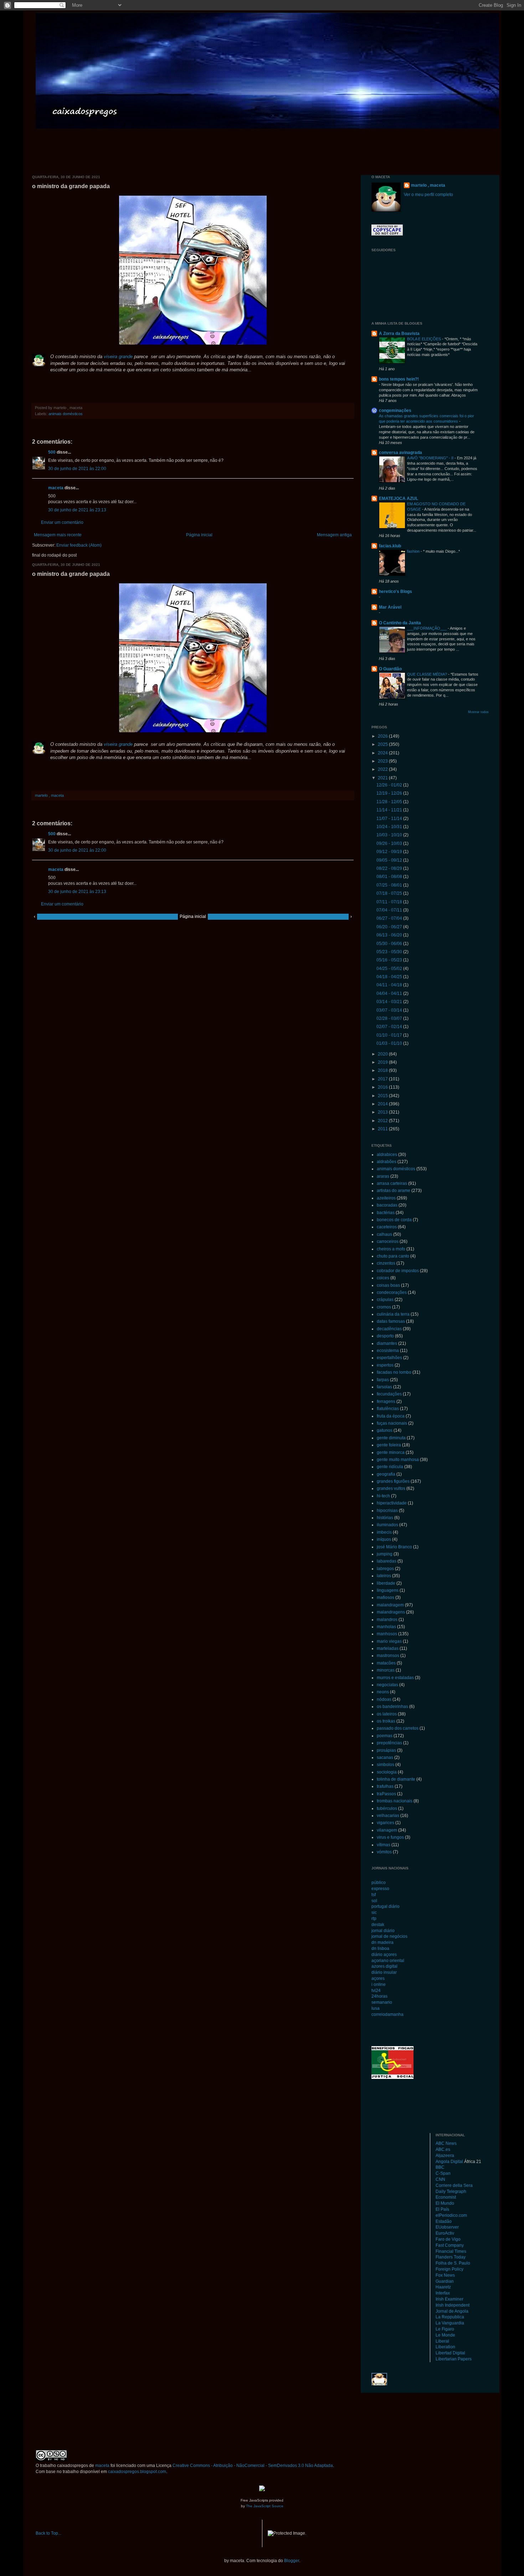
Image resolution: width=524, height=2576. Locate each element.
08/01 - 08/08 (390, 877)
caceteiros (387, 1227)
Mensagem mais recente (58, 535)
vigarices (386, 1823)
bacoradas (387, 1205)
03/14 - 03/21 (390, 1002)
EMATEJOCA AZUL (399, 499)
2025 (383, 744)
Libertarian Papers (454, 2359)
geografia (386, 1474)
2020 (383, 1054)
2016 (383, 1087)
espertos (385, 1365)
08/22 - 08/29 (390, 868)
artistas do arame (394, 1191)
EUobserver (447, 2227)
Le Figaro (445, 2329)
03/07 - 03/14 (390, 1010)
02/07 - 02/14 (390, 1027)
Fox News (445, 2275)
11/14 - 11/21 (390, 810)
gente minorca (391, 1452)
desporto (385, 1336)
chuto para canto (393, 1256)
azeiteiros (386, 1198)
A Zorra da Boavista (399, 334)
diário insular (384, 1972)
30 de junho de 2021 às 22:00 (77, 469)
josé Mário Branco (394, 1547)
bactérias (386, 1213)
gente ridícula (390, 1467)
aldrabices (387, 1155)
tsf (374, 1895)
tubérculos (387, 1808)
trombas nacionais (395, 1801)
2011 (383, 1129)
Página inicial (199, 535)
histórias (385, 1518)
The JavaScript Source (265, 2506)
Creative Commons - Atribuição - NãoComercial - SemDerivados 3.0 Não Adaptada (253, 2466)
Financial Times (451, 2251)
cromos (384, 1307)
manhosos (387, 1634)
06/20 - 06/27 (390, 927)
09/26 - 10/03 (390, 843)
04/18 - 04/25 (390, 977)
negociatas (387, 1685)
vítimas (384, 1845)
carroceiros (388, 1241)
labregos (385, 1569)
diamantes (387, 1343)
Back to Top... (48, 2533)
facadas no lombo (394, 1372)
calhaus (384, 1234)
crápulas (385, 1300)
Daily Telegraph (451, 2192)
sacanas (385, 1757)
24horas (379, 1996)
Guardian (445, 2281)
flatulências (388, 1409)
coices (383, 1278)
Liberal (442, 2341)
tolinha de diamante (396, 1779)
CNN (440, 2179)
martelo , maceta (428, 185)
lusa (376, 2008)
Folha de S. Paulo (453, 2263)
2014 (383, 1104)
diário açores (384, 1955)
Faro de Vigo (448, 2239)
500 (52, 452)
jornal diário (383, 1931)
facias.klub (390, 546)
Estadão (444, 2221)
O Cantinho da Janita (400, 623)
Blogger (292, 2561)
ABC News (446, 2143)
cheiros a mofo (391, 1249)
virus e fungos (390, 1837)
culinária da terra (393, 1314)
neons (383, 1692)
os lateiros (387, 1714)
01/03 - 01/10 (390, 1043)
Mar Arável (390, 607)
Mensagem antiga (334, 535)
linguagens (388, 1590)
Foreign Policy (449, 2269)
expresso (380, 1889)
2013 (383, 1112)
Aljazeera (445, 2156)
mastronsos (388, 1656)
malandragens (391, 1612)
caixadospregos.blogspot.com (137, 2472)
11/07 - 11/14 (390, 819)
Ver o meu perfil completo (428, 195)
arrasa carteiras (392, 1183)
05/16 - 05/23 (390, 960)
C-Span (443, 2173)
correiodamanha (387, 2014)
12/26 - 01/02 (390, 785)
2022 (383, 769)
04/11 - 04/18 (390, 985)
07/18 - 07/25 (390, 893)
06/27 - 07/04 (390, 918)
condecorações (392, 1292)
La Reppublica (450, 2317)
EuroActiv (445, 2233)
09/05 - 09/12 (390, 860)
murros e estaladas (395, 1678)
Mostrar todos (478, 712)
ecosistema (388, 1351)
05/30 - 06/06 (390, 944)
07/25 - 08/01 (390, 885)
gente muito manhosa (398, 1460)
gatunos (385, 1430)
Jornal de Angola (452, 2311)
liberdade (386, 1583)
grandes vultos (391, 1488)
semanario (382, 2002)
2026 (383, 736)
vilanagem (387, 1830)
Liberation (445, 2347)
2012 (383, 1121)
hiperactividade (392, 1503)
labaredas (387, 1561)
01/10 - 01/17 (390, 1035)
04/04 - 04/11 (390, 993)
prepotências (389, 1743)
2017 (383, 1079)
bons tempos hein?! (399, 379)
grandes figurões (393, 1481)
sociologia (387, 1772)
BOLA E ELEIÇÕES (425, 339)
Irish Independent (453, 2305)
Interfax (443, 2293)
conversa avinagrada (400, 453)
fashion (414, 551)
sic (374, 1912)
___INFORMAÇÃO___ (427, 628)
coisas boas (388, 1285)
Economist (446, 2197)
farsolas (384, 1387)
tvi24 (376, 1991)
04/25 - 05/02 (390, 969)
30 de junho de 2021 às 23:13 (77, 510)
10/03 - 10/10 (390, 835)
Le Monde (445, 2335)
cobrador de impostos (398, 1271)
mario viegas (389, 1641)
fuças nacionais (392, 1423)
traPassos (386, 1794)
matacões (386, 1663)
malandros (387, 1620)
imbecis (384, 1532)
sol (374, 1901)
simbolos (386, 1765)
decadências (389, 1329)
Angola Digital (449, 2162)
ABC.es (443, 2149)
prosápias (386, 1750)
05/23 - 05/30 (390, 952)
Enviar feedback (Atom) (79, 545)
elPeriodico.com (451, 2215)
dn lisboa (380, 1948)
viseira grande (118, 357)
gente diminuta (391, 1438)
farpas (383, 1380)
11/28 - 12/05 (390, 802)
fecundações (389, 1394)
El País (442, 2209)
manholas (386, 1627)
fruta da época (391, 1416)
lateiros (384, 1576)
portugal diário (386, 1906)
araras (383, 1176)
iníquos (384, 1539)
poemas (385, 1736)
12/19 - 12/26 (390, 793)
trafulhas (385, 1786)
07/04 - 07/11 (390, 910)
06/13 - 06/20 (390, 935)
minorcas (386, 1670)
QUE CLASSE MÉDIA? (428, 674)
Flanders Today (451, 2257)
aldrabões (387, 1162)
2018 (383, 1070)
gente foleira (389, 1445)
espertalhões (389, 1358)
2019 (383, 1062)
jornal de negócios (389, 1936)
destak (378, 1925)
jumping (385, 1554)
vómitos (384, 1852)
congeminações (395, 411)
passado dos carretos (398, 1728)
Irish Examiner (449, 2299)
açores (378, 1978)
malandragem (390, 1605)
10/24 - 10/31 (390, 827)
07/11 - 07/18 (390, 902)
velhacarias (388, 1816)
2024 (383, 753)
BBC (440, 2167)
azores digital (384, 1966)
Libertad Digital (450, 2353)
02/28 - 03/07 (390, 1018)
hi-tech (383, 1496)
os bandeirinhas (392, 1707)
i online (379, 1984)
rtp (374, 1919)
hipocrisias (387, 1511)
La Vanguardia (450, 2323)
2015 (383, 1096)
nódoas (384, 1699)
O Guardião (390, 669)
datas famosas (391, 1321)
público (379, 1883)
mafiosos (386, 1597)
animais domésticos (66, 414)
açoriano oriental (388, 1961)
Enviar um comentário (62, 522)
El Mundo (445, 2203)
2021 (383, 778)
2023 (383, 761)
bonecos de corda (394, 1220)
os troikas (386, 1721)
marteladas (388, 1648)
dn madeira (382, 1942)
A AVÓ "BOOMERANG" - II (431, 458)
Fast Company (450, 2245)
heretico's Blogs (395, 592)
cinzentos (386, 1263)
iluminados (387, 1525)
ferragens (386, 1401)
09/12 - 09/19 (390, 852)
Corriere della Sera (454, 2185)
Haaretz (443, 2287)
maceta (56, 488)
